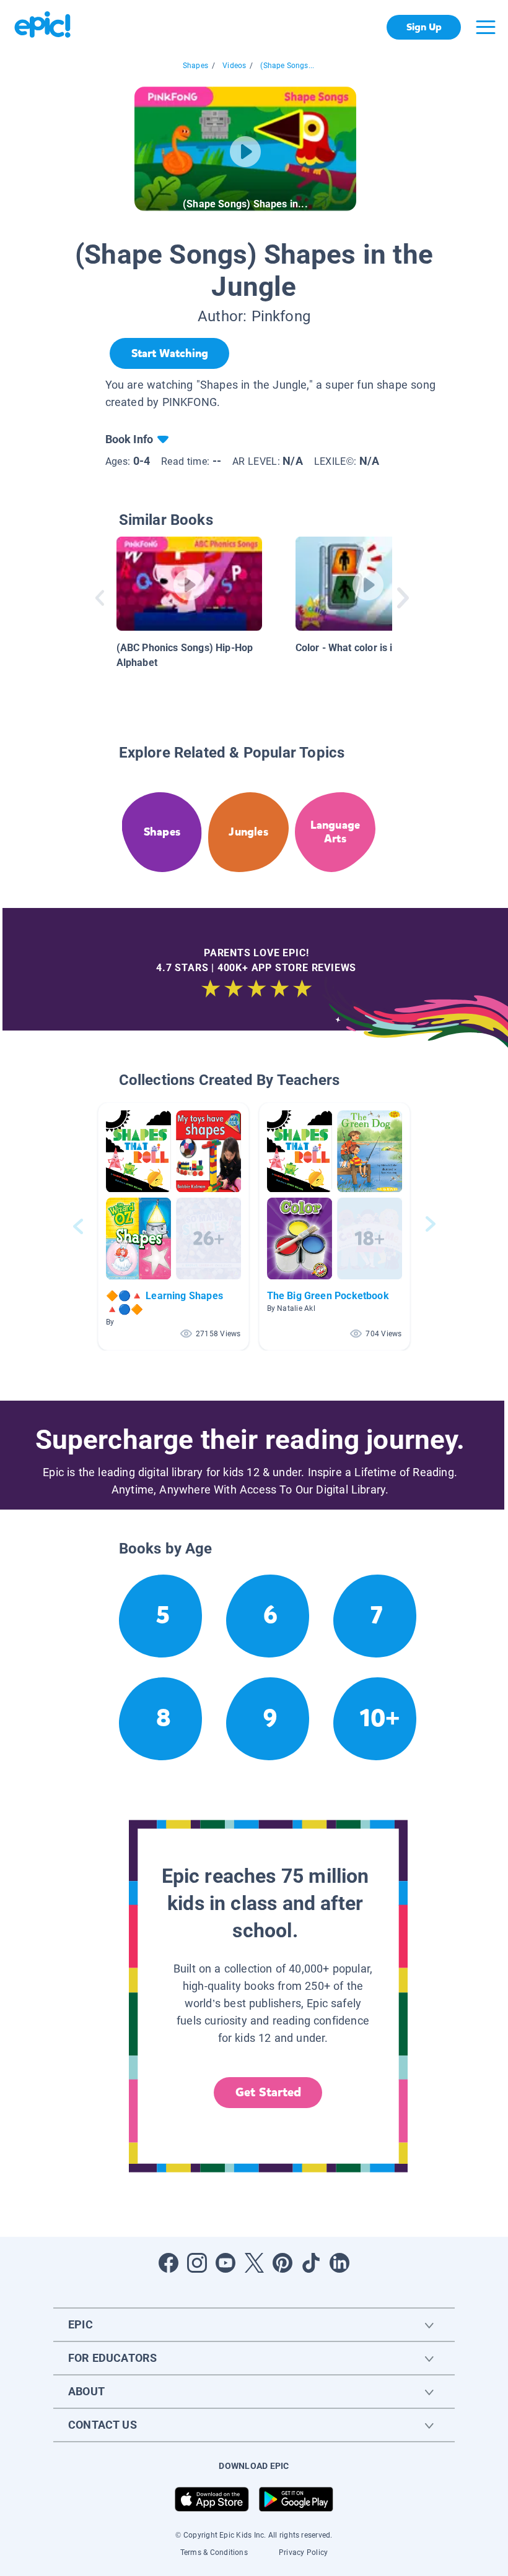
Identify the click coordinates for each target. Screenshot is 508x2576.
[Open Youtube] (226, 2263)
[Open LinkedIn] (339, 2263)
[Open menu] (486, 27)
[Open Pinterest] (282, 2263)
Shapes (195, 66)
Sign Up (424, 27)
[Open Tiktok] (311, 2263)
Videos (234, 66)
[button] (173, 1226)
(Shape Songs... (287, 66)
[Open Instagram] (197, 2263)
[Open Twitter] (254, 2263)
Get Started (268, 2092)
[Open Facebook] (169, 2263)
